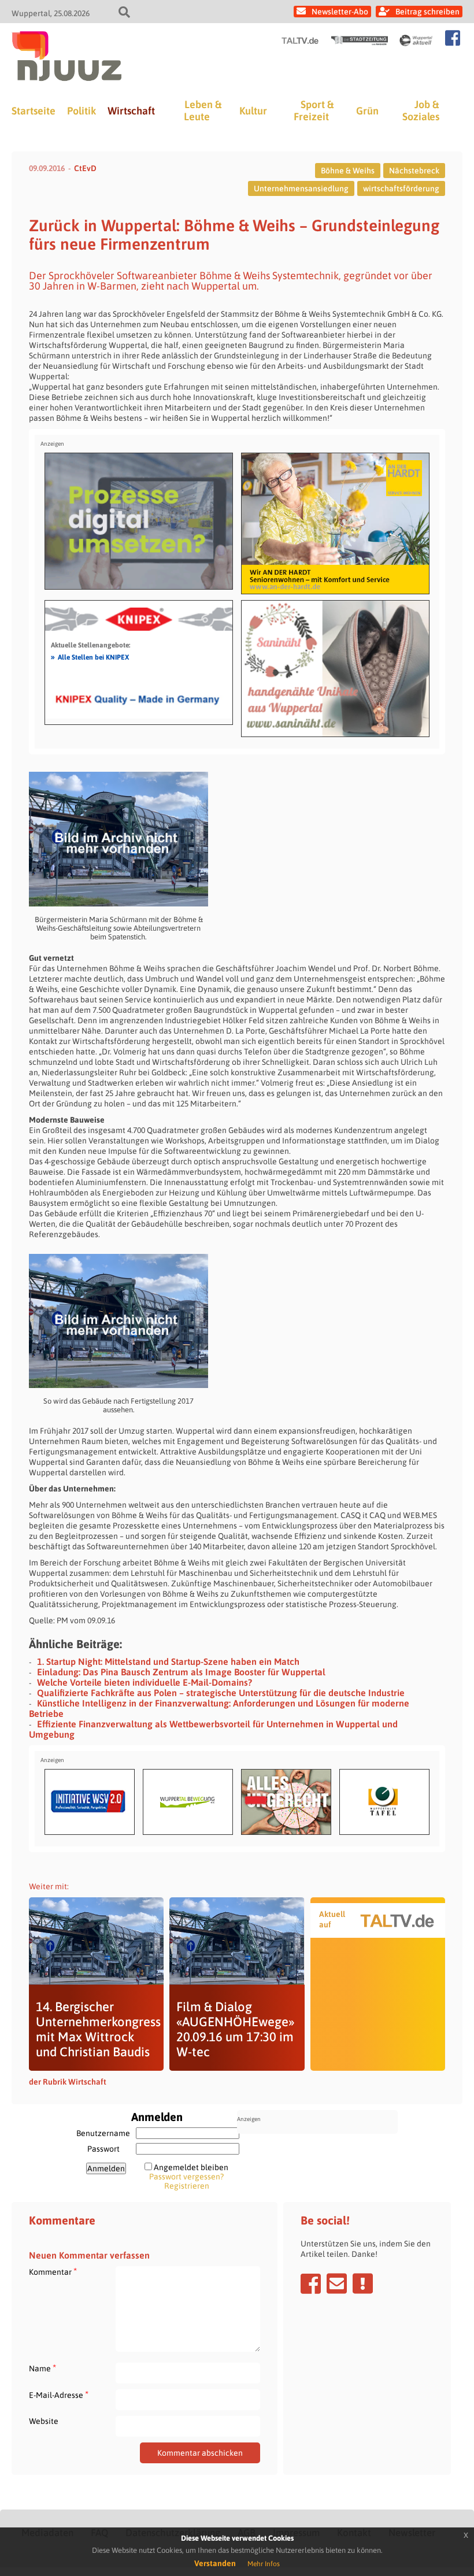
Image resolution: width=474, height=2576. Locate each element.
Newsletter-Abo (340, 12)
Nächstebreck (414, 171)
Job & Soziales (421, 110)
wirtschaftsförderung (401, 188)
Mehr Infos (264, 2564)
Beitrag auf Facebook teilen (311, 2283)
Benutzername (103, 2133)
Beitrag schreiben (427, 12)
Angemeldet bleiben (191, 2167)
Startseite (34, 111)
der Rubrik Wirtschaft (68, 2082)
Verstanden (215, 2563)
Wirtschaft (131, 111)
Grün (367, 111)
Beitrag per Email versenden (337, 2283)
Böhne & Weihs (348, 171)
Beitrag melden (363, 2283)
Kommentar (53, 2272)
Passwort (103, 2149)
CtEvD (85, 168)
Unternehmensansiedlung (301, 188)
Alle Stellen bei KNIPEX (90, 657)
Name (42, 2368)
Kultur (253, 111)
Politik (82, 111)
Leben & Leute (203, 110)
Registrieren (187, 2186)
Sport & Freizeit (314, 110)
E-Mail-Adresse (59, 2395)
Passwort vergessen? (186, 2177)
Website (44, 2421)
